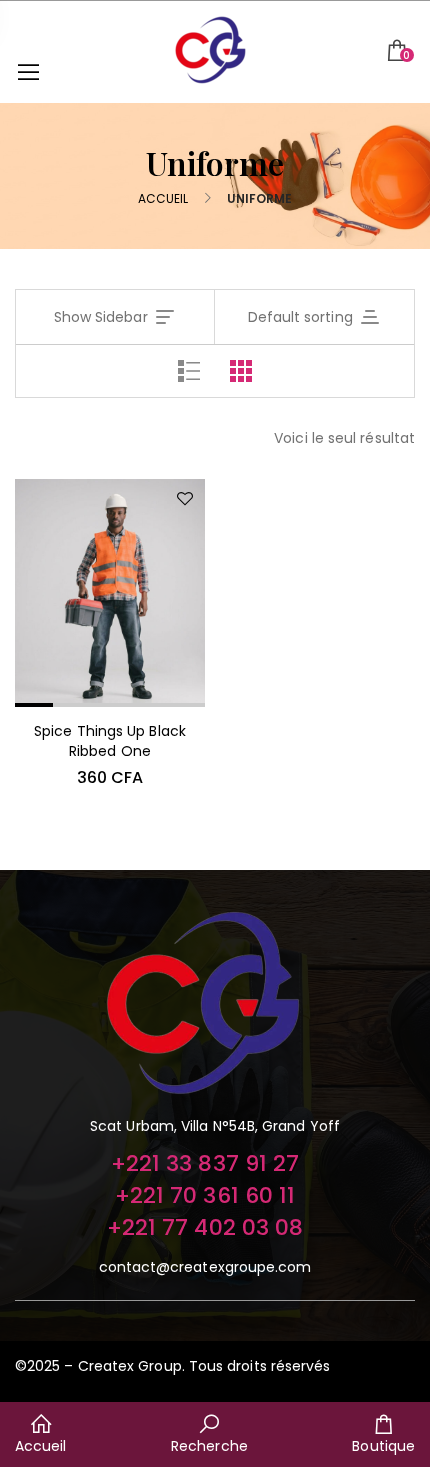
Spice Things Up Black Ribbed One (110, 741)
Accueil (163, 198)
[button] (215, 1007)
